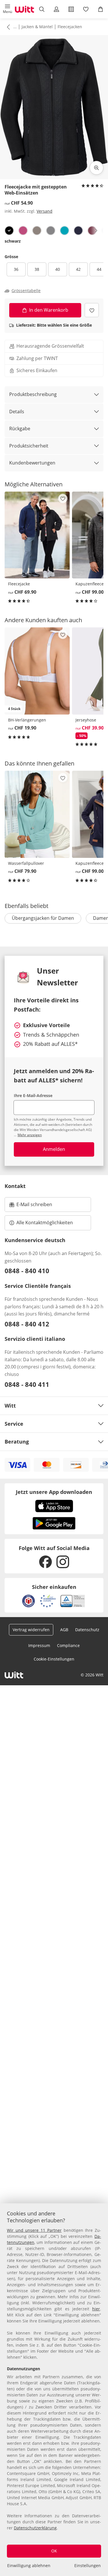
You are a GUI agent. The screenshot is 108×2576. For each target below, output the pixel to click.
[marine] (78, 231)
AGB (64, 1630)
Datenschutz (87, 1630)
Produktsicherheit (29, 446)
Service (14, 1424)
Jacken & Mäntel (37, 27)
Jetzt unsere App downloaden (54, 1492)
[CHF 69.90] (37, 535)
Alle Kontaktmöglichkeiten (45, 1223)
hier (96, 2309)
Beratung (17, 1442)
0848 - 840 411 (27, 1384)
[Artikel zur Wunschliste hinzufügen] (92, 310)
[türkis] (65, 231)
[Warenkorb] (101, 9)
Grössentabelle (26, 291)
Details (17, 412)
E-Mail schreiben (31, 1206)
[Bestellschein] (71, 9)
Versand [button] (44, 211)
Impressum (39, 1645)
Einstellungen (88, 2565)
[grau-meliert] (51, 231)
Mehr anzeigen (30, 1135)
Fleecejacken (70, 27)
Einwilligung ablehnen (29, 2565)
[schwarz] (9, 231)
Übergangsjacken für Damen (43, 918)
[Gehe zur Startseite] (24, 9)
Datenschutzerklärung (35, 2528)
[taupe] (37, 231)
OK (54, 2551)
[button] (7, 9)
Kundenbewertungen (32, 463)
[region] (54, 2390)
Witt (10, 1406)
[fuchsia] (23, 231)
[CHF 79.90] (37, 814)
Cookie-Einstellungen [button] (54, 1659)
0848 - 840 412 (27, 1324)
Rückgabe (20, 429)
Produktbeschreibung (33, 394)
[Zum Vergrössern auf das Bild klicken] (96, 168)
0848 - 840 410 (27, 1271)
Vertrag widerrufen (31, 1630)
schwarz (13, 241)
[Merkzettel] (86, 9)
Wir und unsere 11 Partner (34, 2230)
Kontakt (15, 1186)
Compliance (68, 1645)
